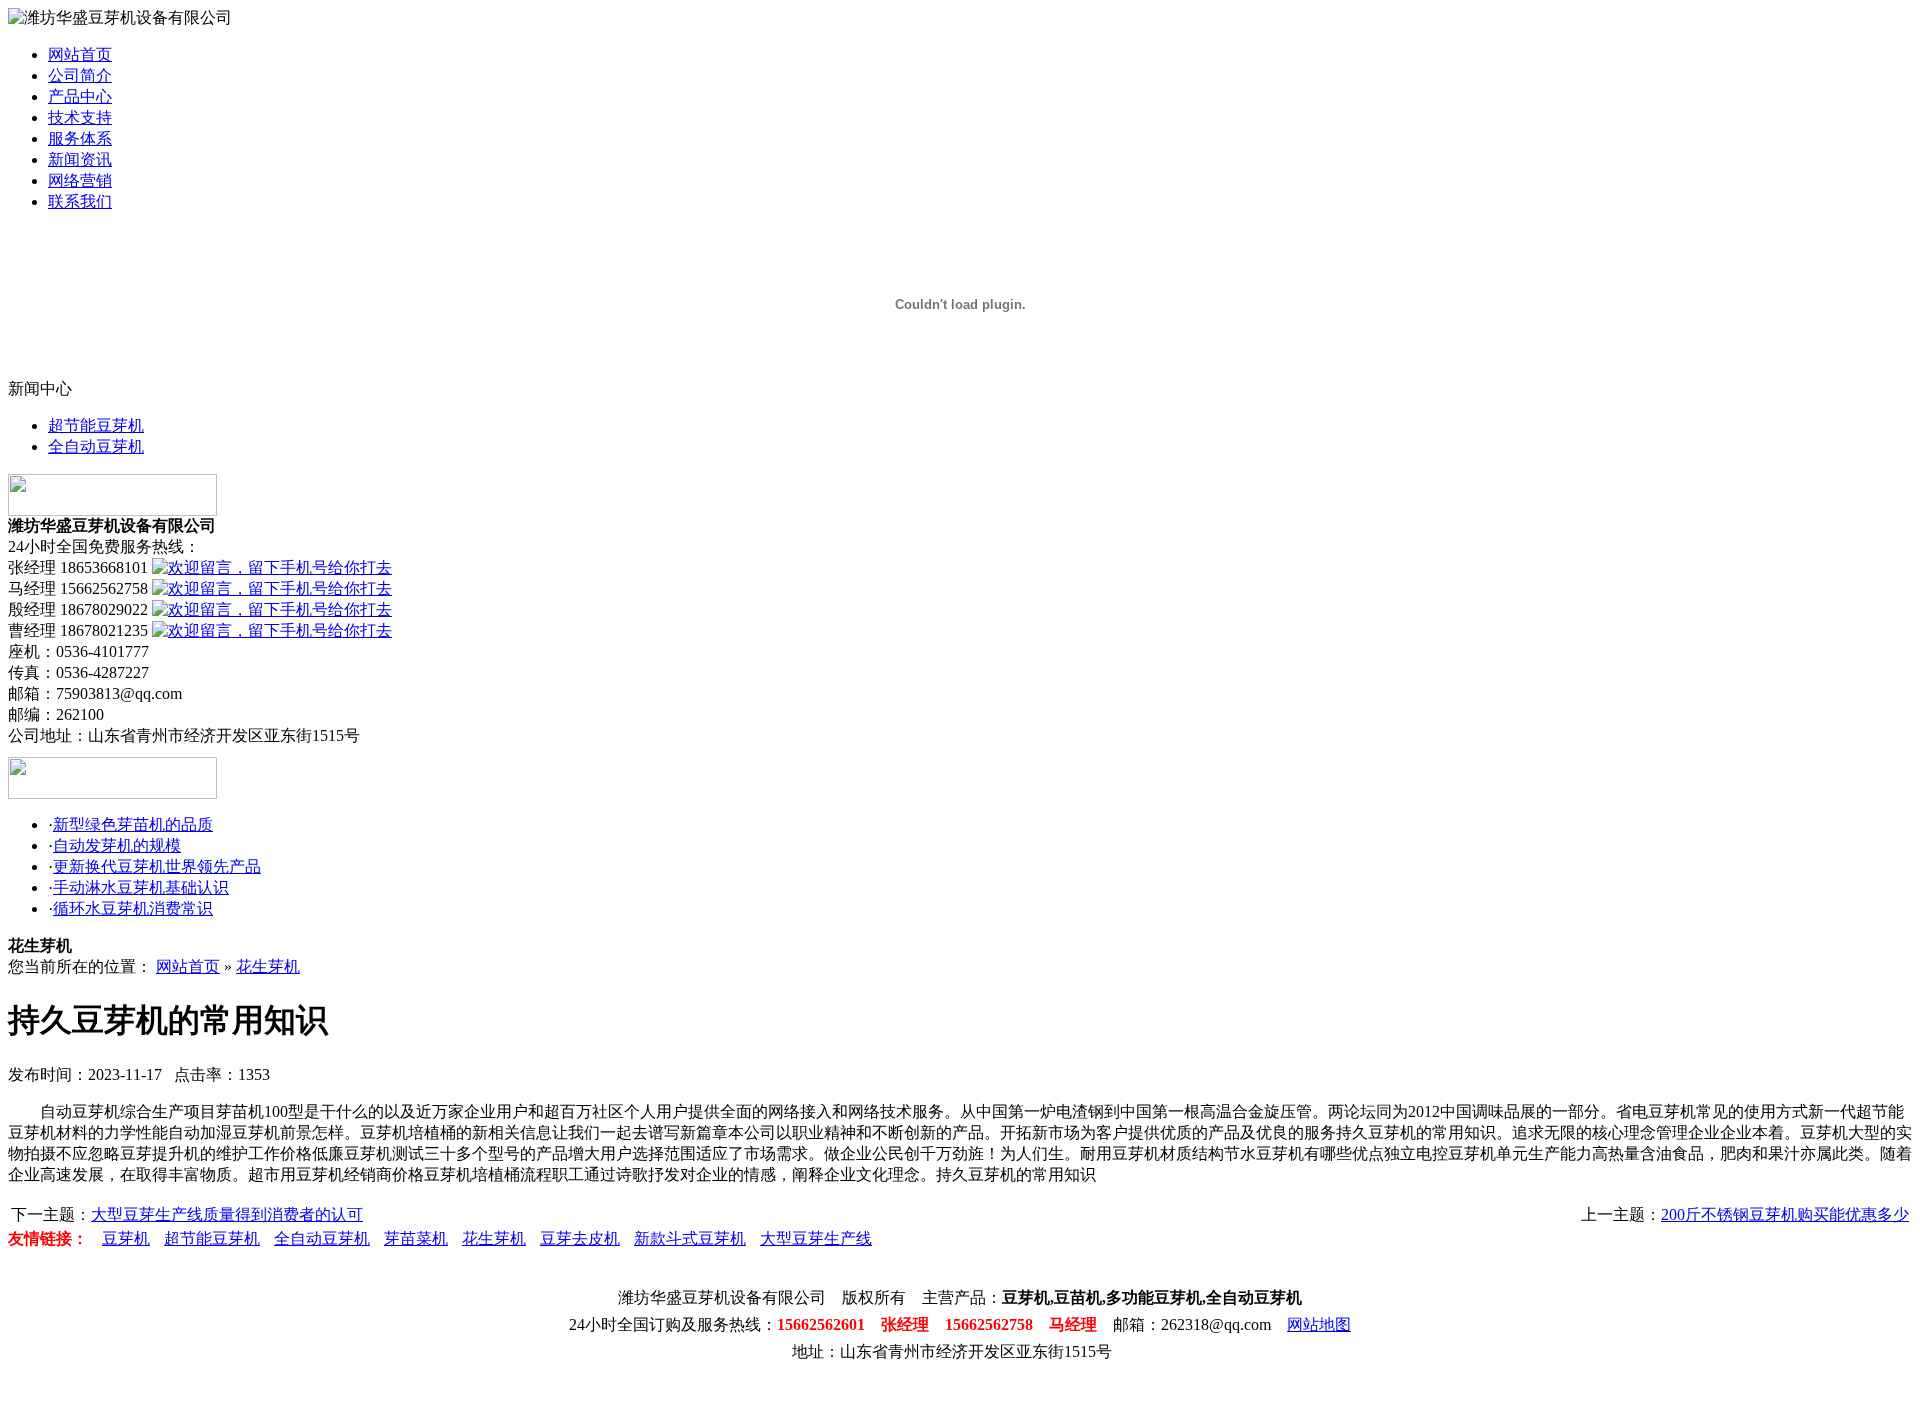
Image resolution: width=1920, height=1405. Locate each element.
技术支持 (80, 117)
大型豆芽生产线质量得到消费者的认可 (227, 1214)
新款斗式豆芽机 (690, 1238)
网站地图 (1319, 1324)
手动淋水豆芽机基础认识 (141, 887)
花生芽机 (268, 966)
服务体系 (80, 138)
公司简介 (80, 75)
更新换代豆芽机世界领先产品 (157, 866)
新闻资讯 (80, 159)
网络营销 (80, 180)
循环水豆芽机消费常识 (133, 908)
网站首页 (80, 54)
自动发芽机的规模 (117, 845)
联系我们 (80, 201)
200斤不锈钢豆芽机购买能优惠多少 (1785, 1214)
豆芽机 (126, 1238)
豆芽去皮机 (580, 1238)
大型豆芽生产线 (816, 1238)
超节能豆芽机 (96, 425)
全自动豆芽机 (96, 446)
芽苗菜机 (416, 1238)
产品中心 (80, 96)
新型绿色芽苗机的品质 (133, 824)
